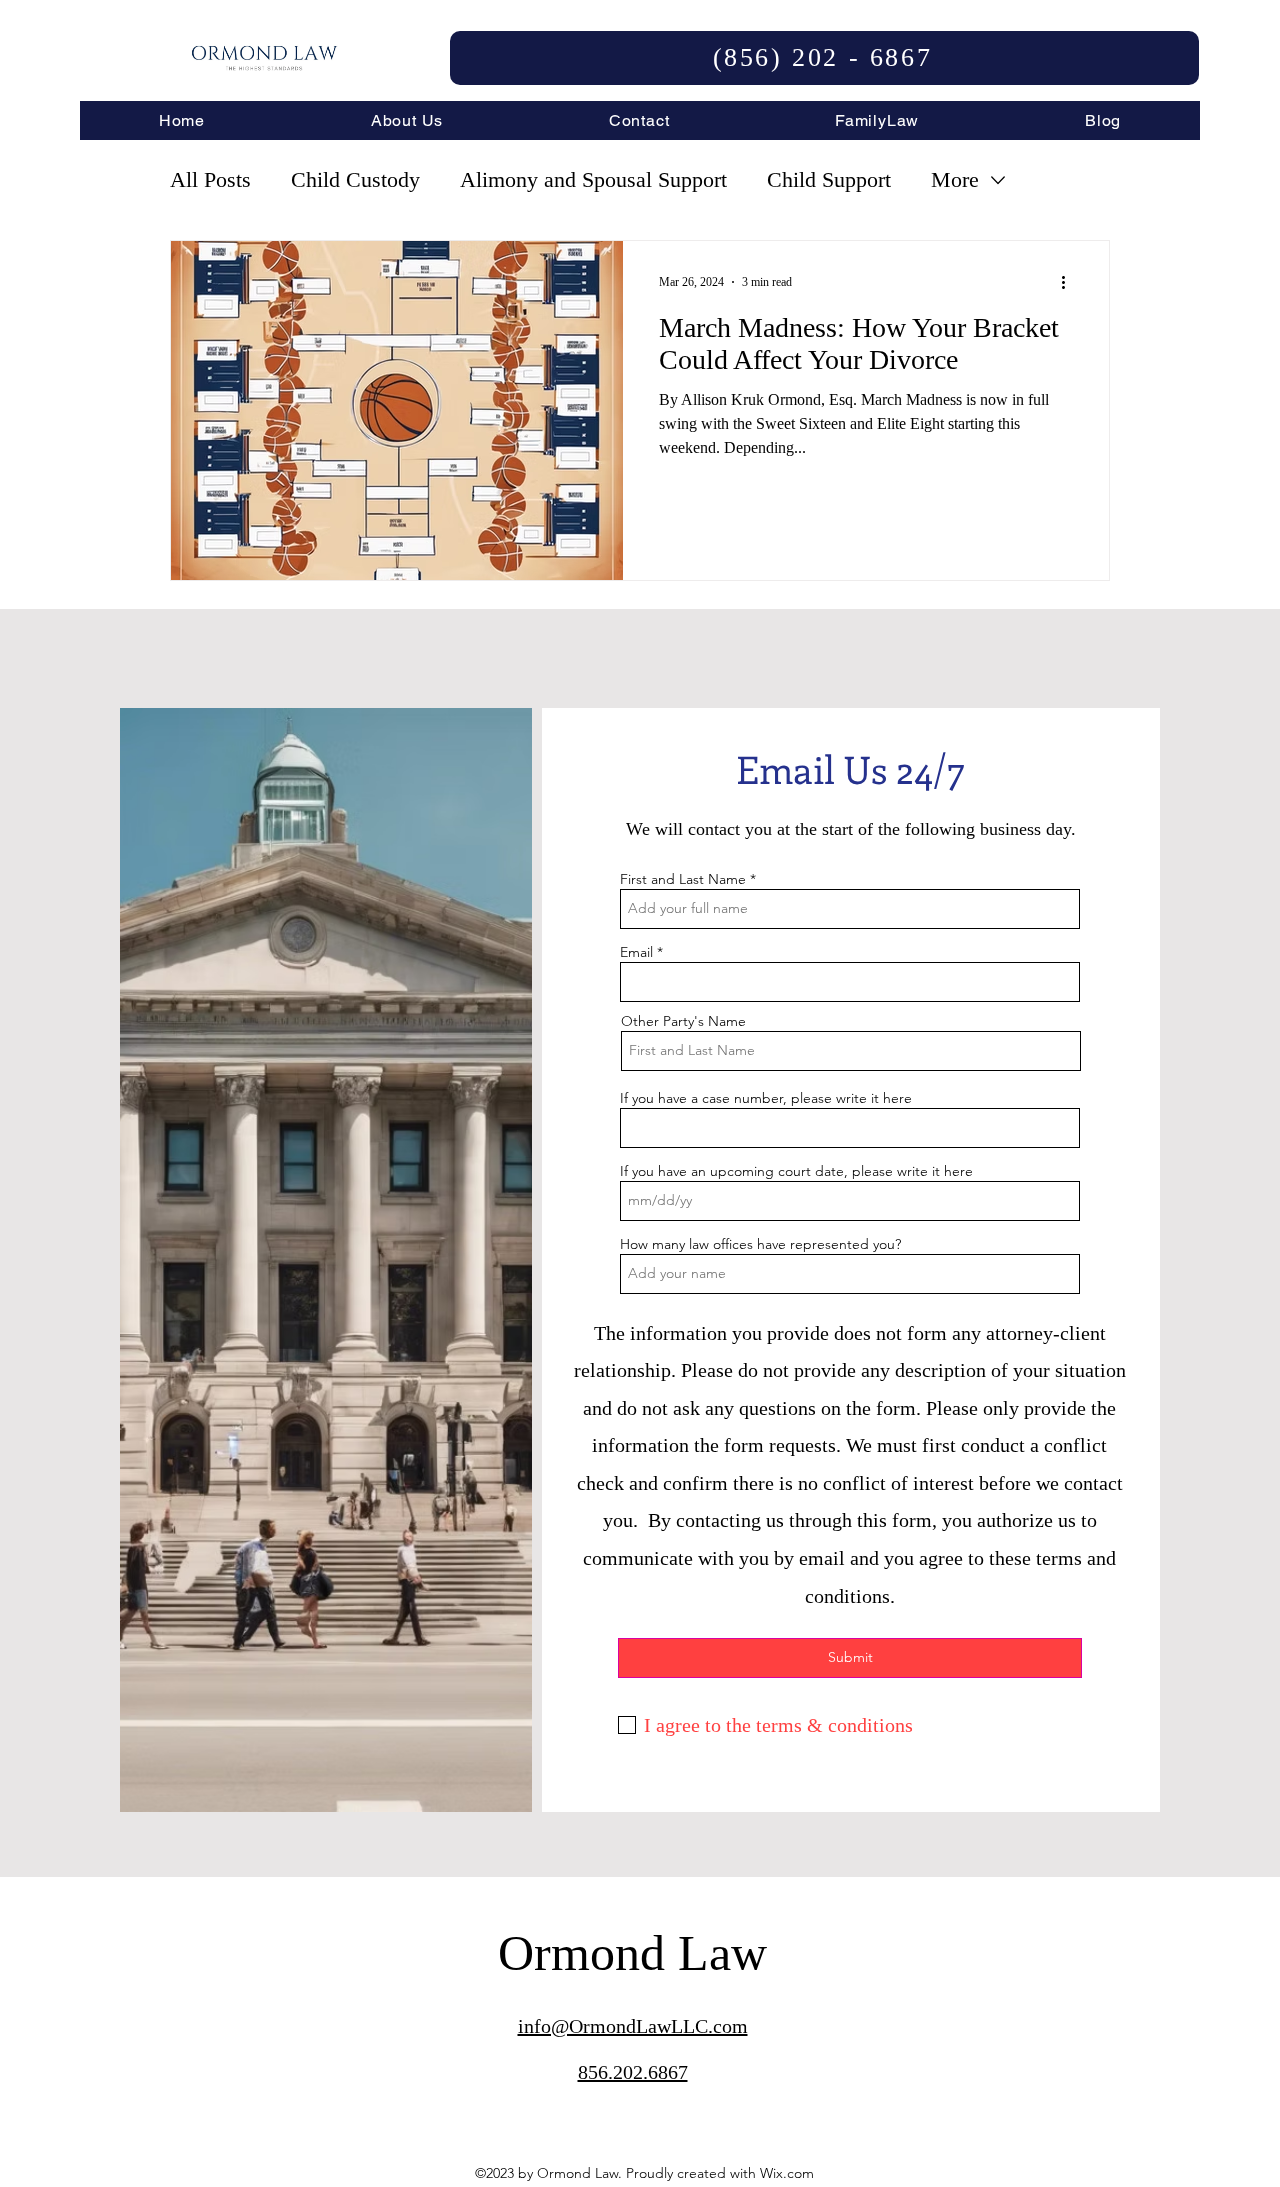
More (955, 179)
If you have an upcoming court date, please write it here (796, 1171)
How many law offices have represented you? (760, 1244)
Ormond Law (632, 1953)
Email (636, 952)
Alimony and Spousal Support (593, 179)
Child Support (829, 179)
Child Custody (355, 179)
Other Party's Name (683, 1021)
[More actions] (1070, 282)
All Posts (210, 179)
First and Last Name (683, 879)
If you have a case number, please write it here (766, 1098)
